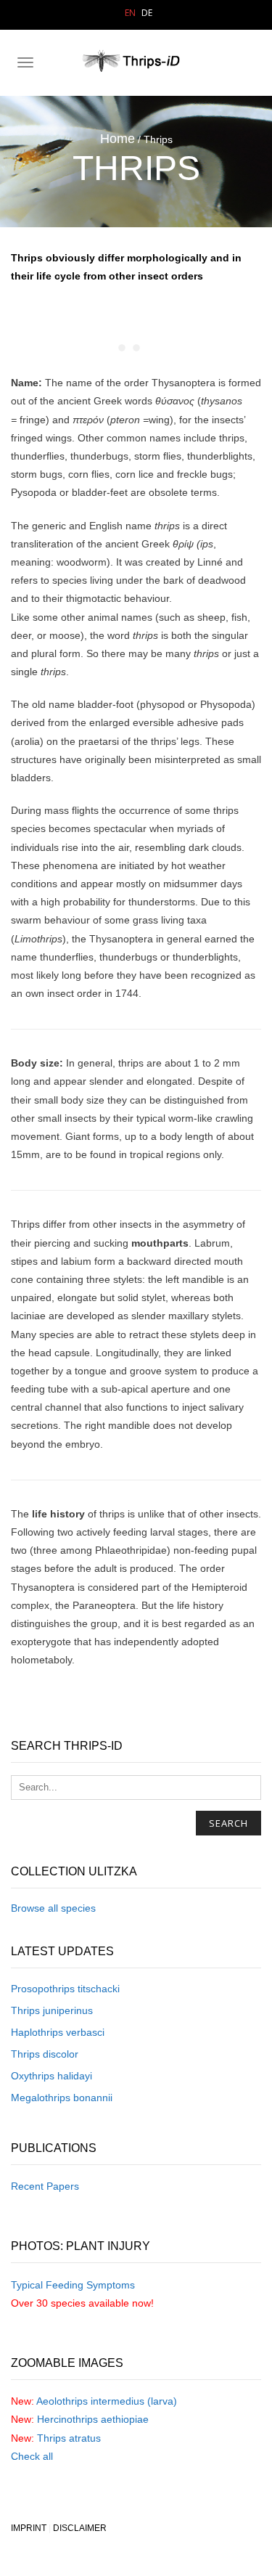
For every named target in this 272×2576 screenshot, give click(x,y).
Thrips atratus (69, 2438)
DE (147, 13)
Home (118, 139)
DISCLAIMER (80, 2528)
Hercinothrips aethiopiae (93, 2419)
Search (228, 1823)
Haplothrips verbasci (58, 2032)
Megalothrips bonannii (62, 2098)
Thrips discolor (45, 2054)
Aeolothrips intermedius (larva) (107, 2401)
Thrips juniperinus (52, 2010)
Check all (32, 2456)
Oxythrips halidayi (51, 2076)
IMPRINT (29, 2528)
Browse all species (53, 1908)
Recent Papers (45, 2186)
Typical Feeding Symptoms (73, 2285)
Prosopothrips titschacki (65, 1989)
